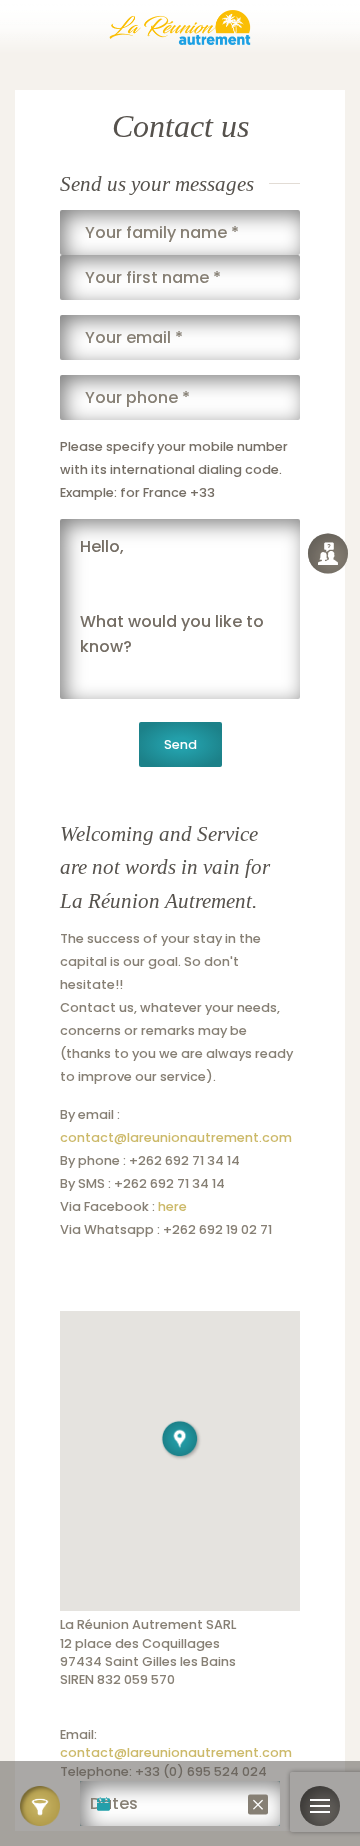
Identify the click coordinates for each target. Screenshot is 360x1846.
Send (180, 744)
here (172, 1206)
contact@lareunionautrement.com (176, 1137)
